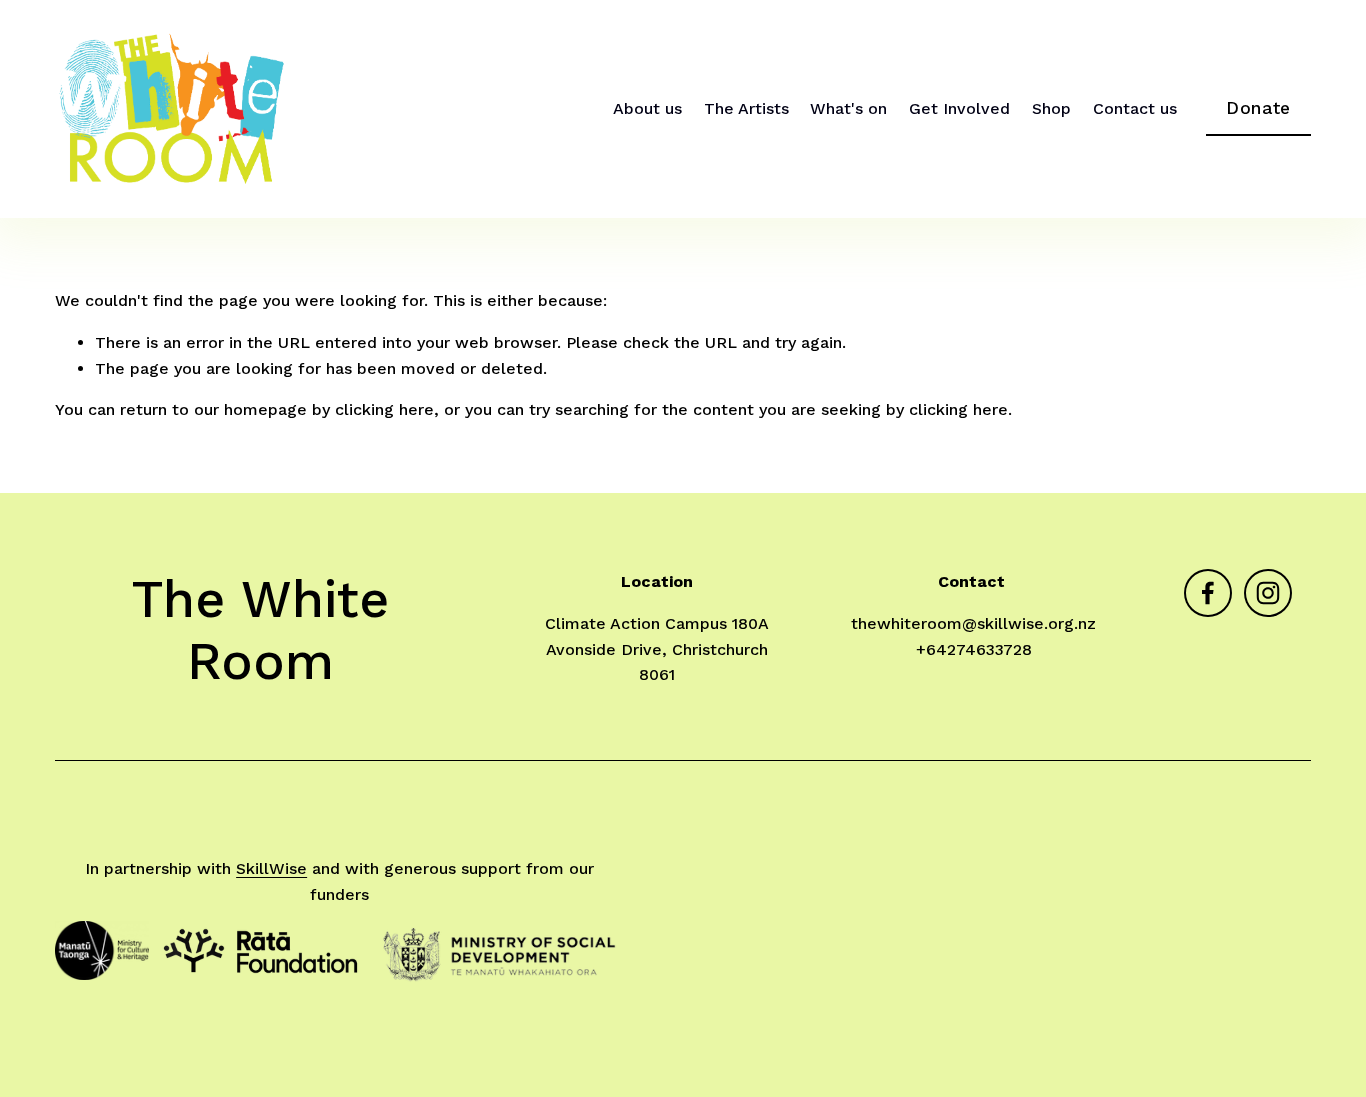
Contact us (1135, 108)
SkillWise (271, 868)
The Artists (746, 108)
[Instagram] (1268, 593)
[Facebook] (1208, 593)
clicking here (384, 409)
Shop (1051, 108)
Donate (1258, 108)
